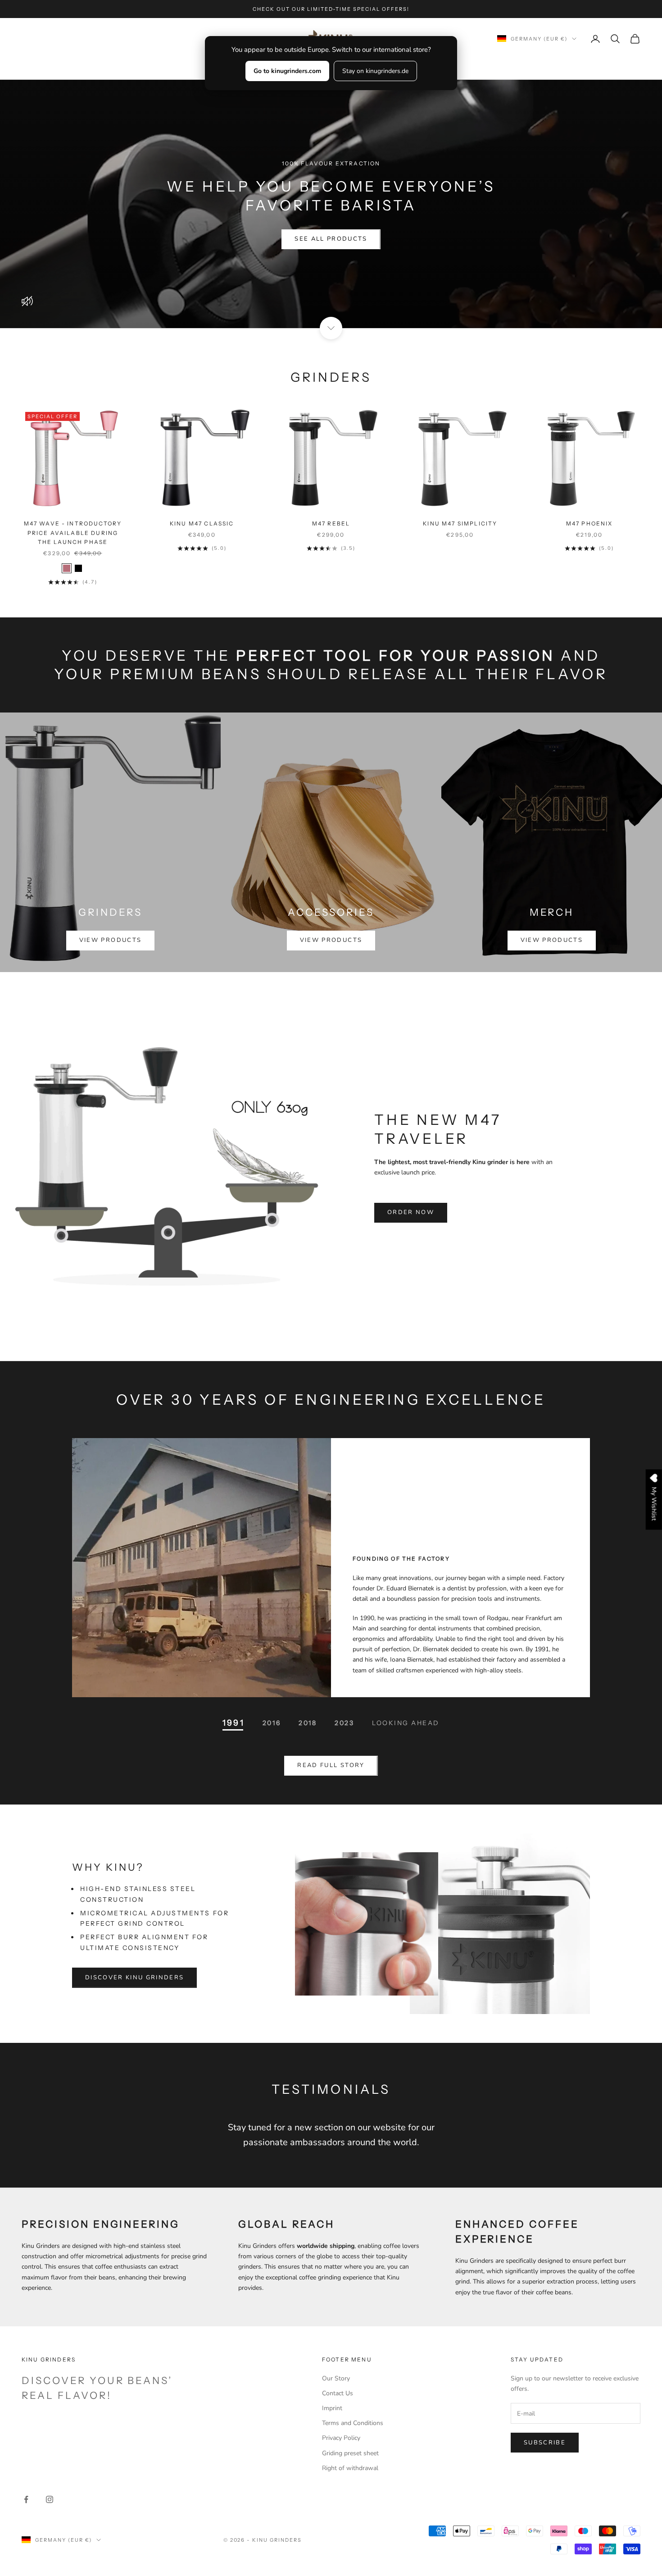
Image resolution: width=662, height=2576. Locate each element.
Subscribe (545, 2443)
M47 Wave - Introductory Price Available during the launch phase (73, 533)
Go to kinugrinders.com (287, 71)
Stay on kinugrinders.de (375, 71)
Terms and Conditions (353, 2423)
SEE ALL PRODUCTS (331, 239)
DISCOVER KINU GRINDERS (134, 1978)
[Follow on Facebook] (26, 2499)
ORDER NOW (411, 1212)
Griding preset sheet (350, 2453)
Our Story (336, 2378)
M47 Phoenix (589, 523)
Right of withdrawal (350, 2468)
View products (110, 940)
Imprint (332, 2408)
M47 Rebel (331, 523)
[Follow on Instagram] (50, 2499)
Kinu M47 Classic (202, 523)
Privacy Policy (341, 2438)
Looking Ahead (406, 1723)
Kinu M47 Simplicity (460, 523)
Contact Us (338, 2393)
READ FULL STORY (331, 1765)
